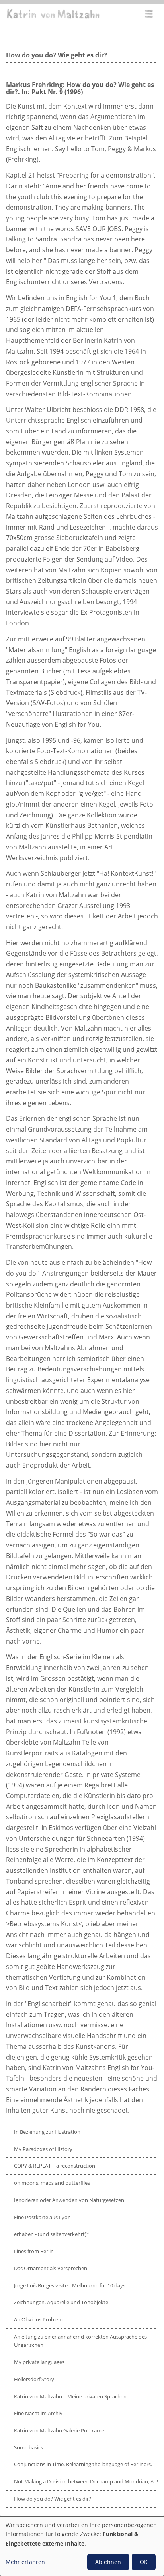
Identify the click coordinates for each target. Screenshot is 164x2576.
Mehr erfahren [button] (25, 2562)
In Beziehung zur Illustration (47, 2132)
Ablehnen (108, 2562)
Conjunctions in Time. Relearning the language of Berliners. (83, 2464)
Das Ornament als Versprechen (51, 2268)
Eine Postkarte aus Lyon (42, 2217)
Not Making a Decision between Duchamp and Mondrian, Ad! (86, 2481)
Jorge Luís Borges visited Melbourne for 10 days (70, 2285)
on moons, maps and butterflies (52, 2183)
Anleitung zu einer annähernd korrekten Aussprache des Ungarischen (80, 2341)
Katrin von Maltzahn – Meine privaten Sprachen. (71, 2396)
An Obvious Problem (38, 2319)
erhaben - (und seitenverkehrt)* (52, 2234)
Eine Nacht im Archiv (38, 2413)
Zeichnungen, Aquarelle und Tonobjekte (61, 2302)
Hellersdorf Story (34, 2379)
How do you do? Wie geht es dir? (53, 2499)
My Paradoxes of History (43, 2149)
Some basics (28, 2447)
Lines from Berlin (34, 2251)
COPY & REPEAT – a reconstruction (55, 2166)
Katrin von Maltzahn (53, 14)
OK (144, 2562)
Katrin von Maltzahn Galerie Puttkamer (60, 2430)
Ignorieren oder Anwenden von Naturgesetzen (69, 2200)
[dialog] (82, 2546)
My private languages (39, 2362)
